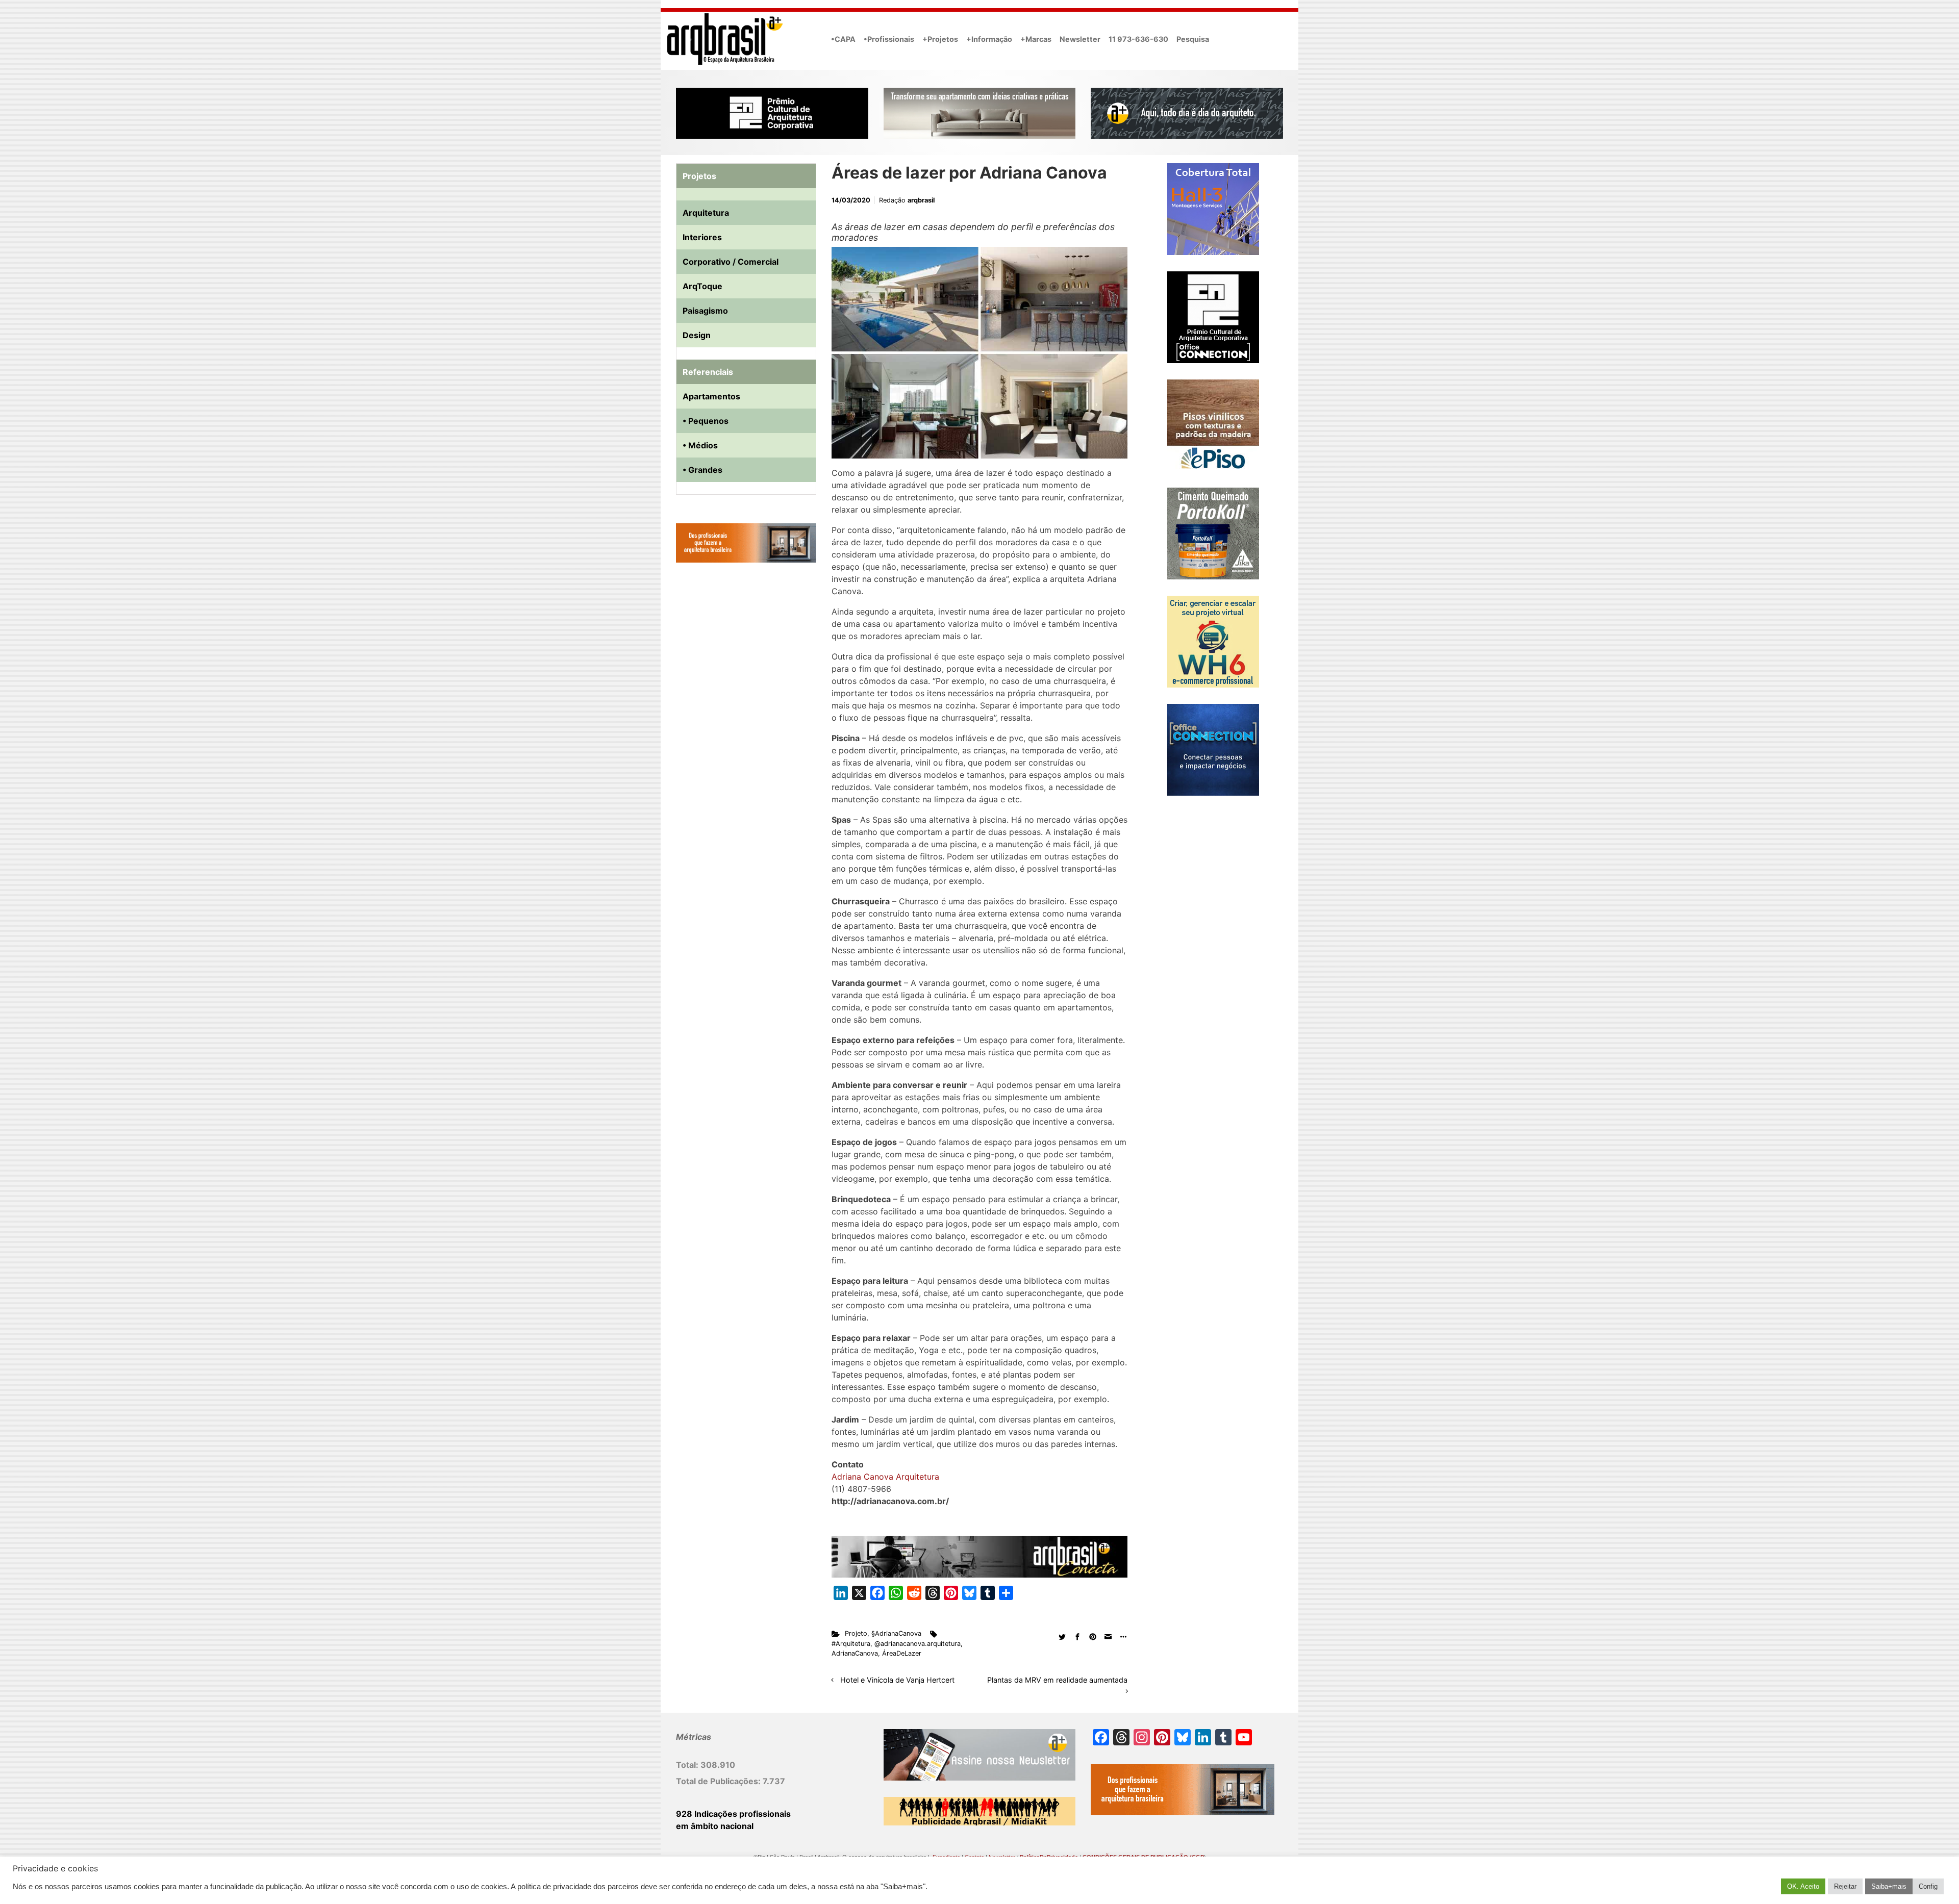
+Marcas (1036, 39)
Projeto (856, 1633)
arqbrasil (921, 200)
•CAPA (843, 39)
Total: (688, 1765)
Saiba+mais (1889, 1886)
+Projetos (940, 39)
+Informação (989, 39)
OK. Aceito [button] (1803, 1886)
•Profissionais (889, 39)
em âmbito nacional (715, 1826)
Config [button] (1928, 1886)
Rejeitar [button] (1845, 1886)
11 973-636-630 (1138, 39)
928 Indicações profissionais (733, 1814)
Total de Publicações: (719, 1781)
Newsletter (1080, 39)
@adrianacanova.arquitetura (918, 1644)
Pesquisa (1193, 39)
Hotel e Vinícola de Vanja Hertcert (897, 1680)
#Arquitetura (851, 1644)
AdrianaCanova (855, 1653)
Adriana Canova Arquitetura (885, 1477)
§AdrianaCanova (896, 1633)
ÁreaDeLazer (902, 1653)
